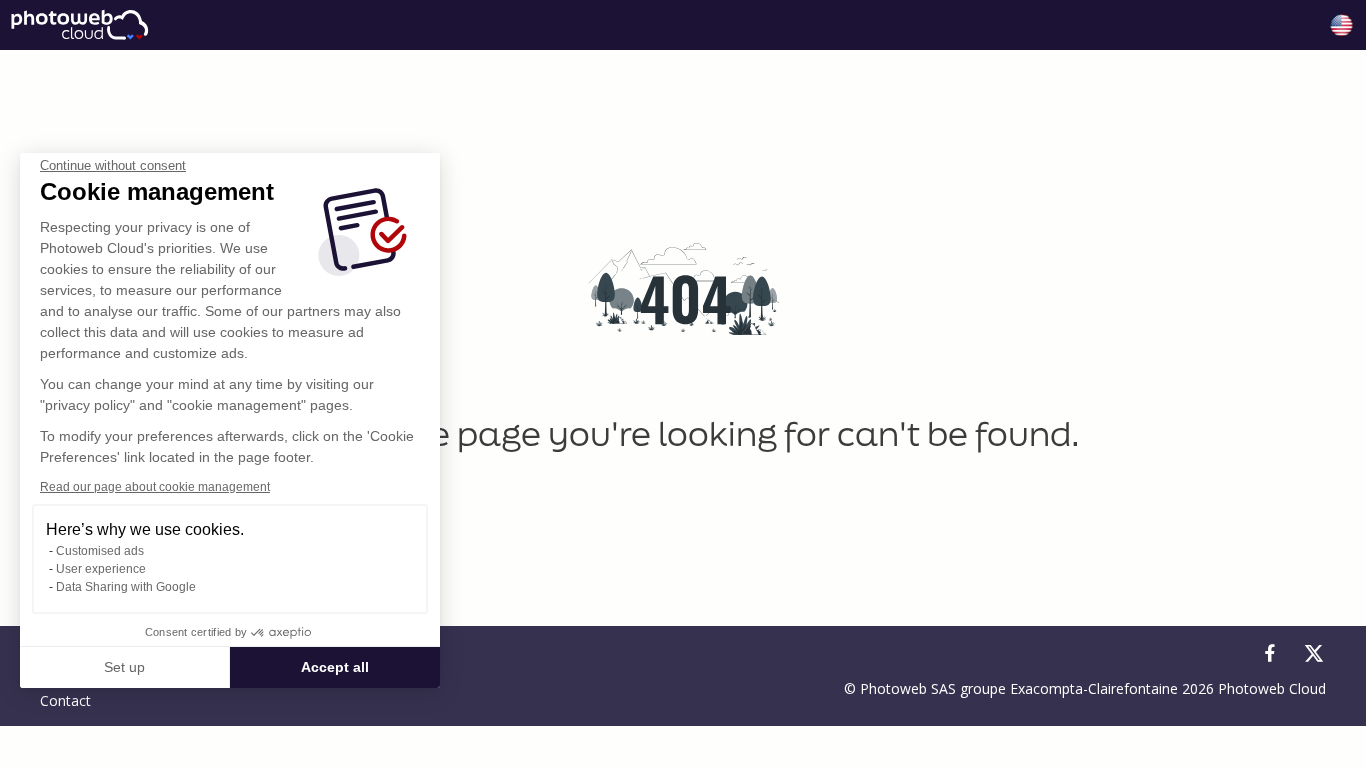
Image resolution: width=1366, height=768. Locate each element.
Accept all (335, 667)
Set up (124, 667)
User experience (101, 569)
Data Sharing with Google (126, 587)
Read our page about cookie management (155, 487)
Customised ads (100, 551)
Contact (65, 700)
